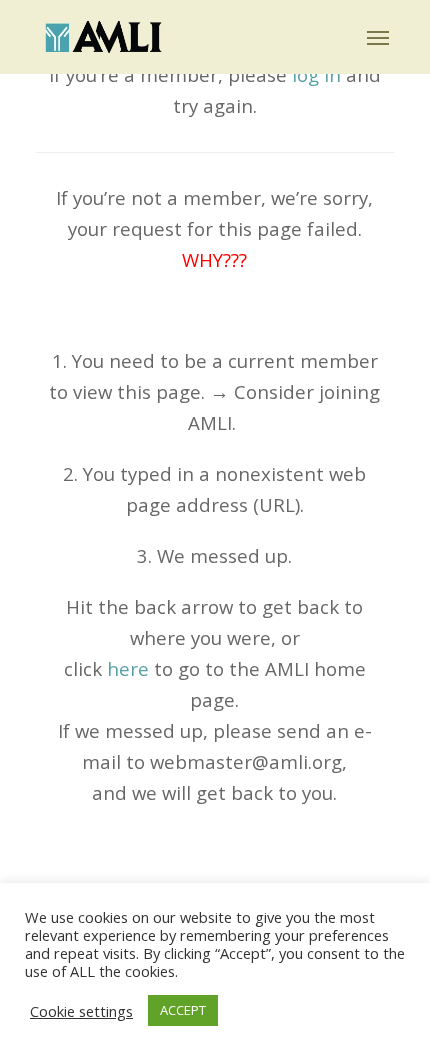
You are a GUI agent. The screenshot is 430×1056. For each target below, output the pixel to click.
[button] (378, 37)
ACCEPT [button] (183, 1010)
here (128, 668)
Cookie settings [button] (81, 1011)
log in (316, 74)
